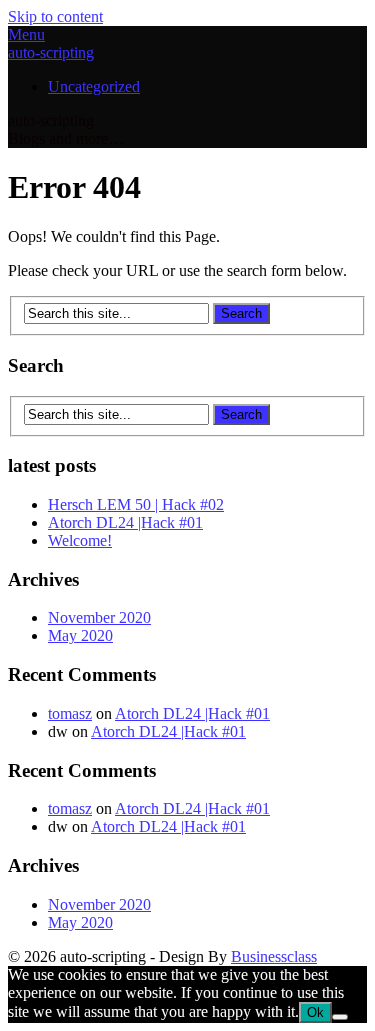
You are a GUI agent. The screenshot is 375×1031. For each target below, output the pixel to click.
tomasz (70, 713)
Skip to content (55, 16)
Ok (315, 1012)
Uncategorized (94, 86)
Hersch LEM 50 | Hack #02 (136, 504)
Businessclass (274, 956)
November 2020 (99, 617)
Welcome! (80, 540)
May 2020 (80, 635)
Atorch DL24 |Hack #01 (125, 522)
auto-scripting (51, 52)
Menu (26, 34)
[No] (340, 1017)
